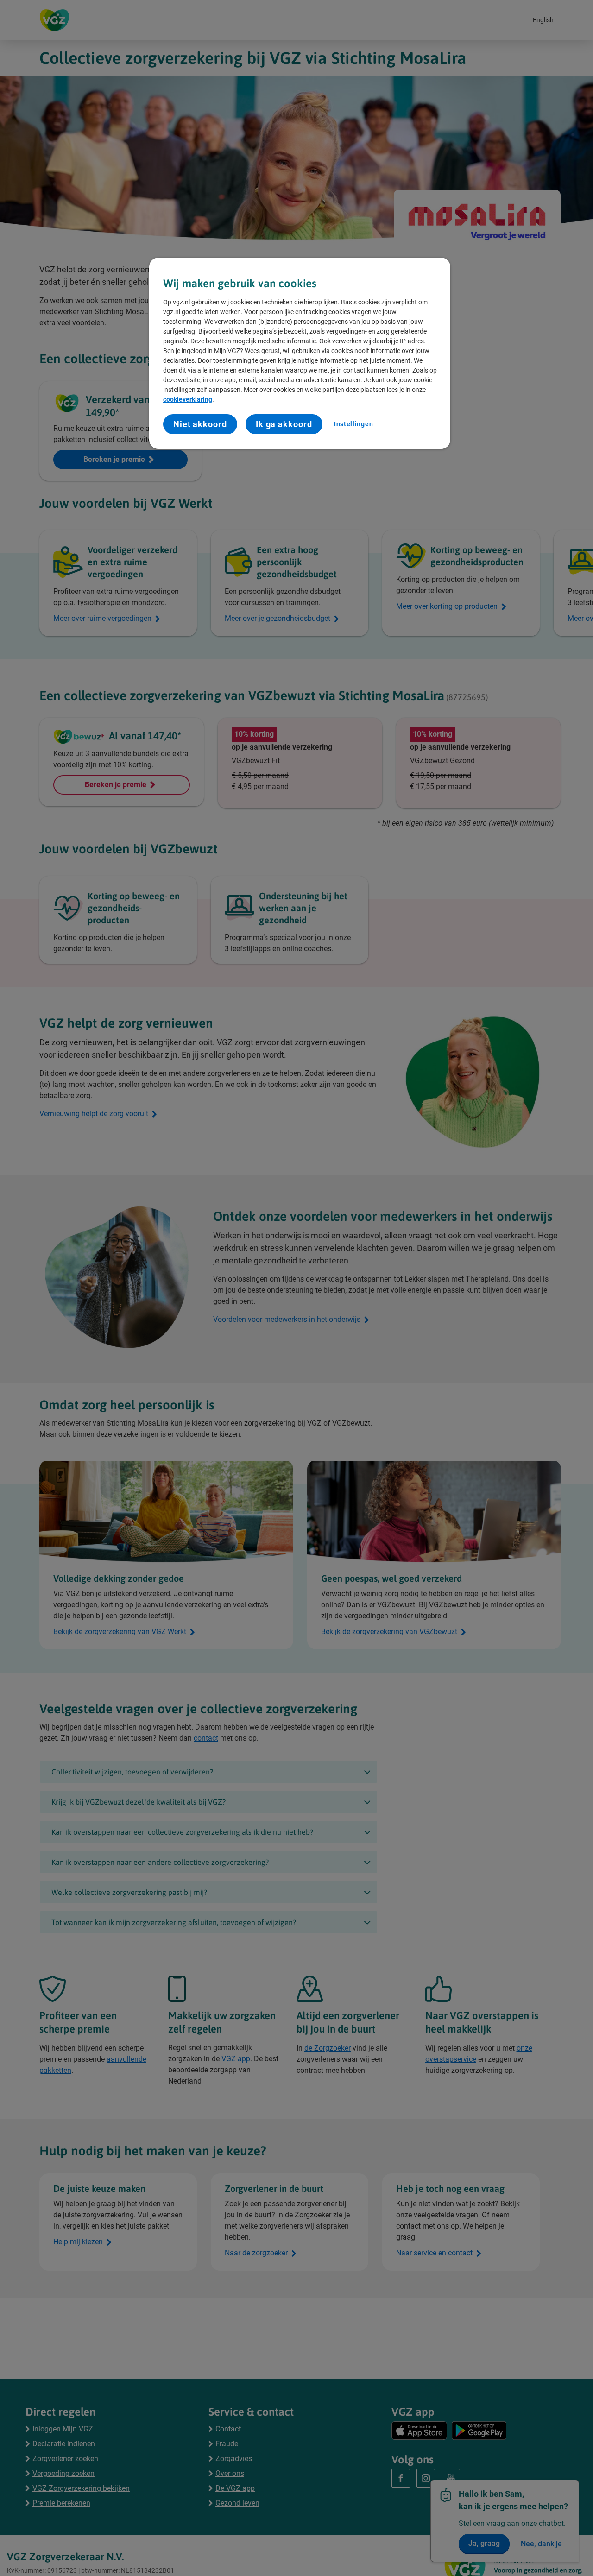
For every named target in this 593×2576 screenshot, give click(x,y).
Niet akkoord (200, 424)
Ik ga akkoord (284, 424)
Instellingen (353, 424)
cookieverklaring (188, 399)
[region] (300, 353)
